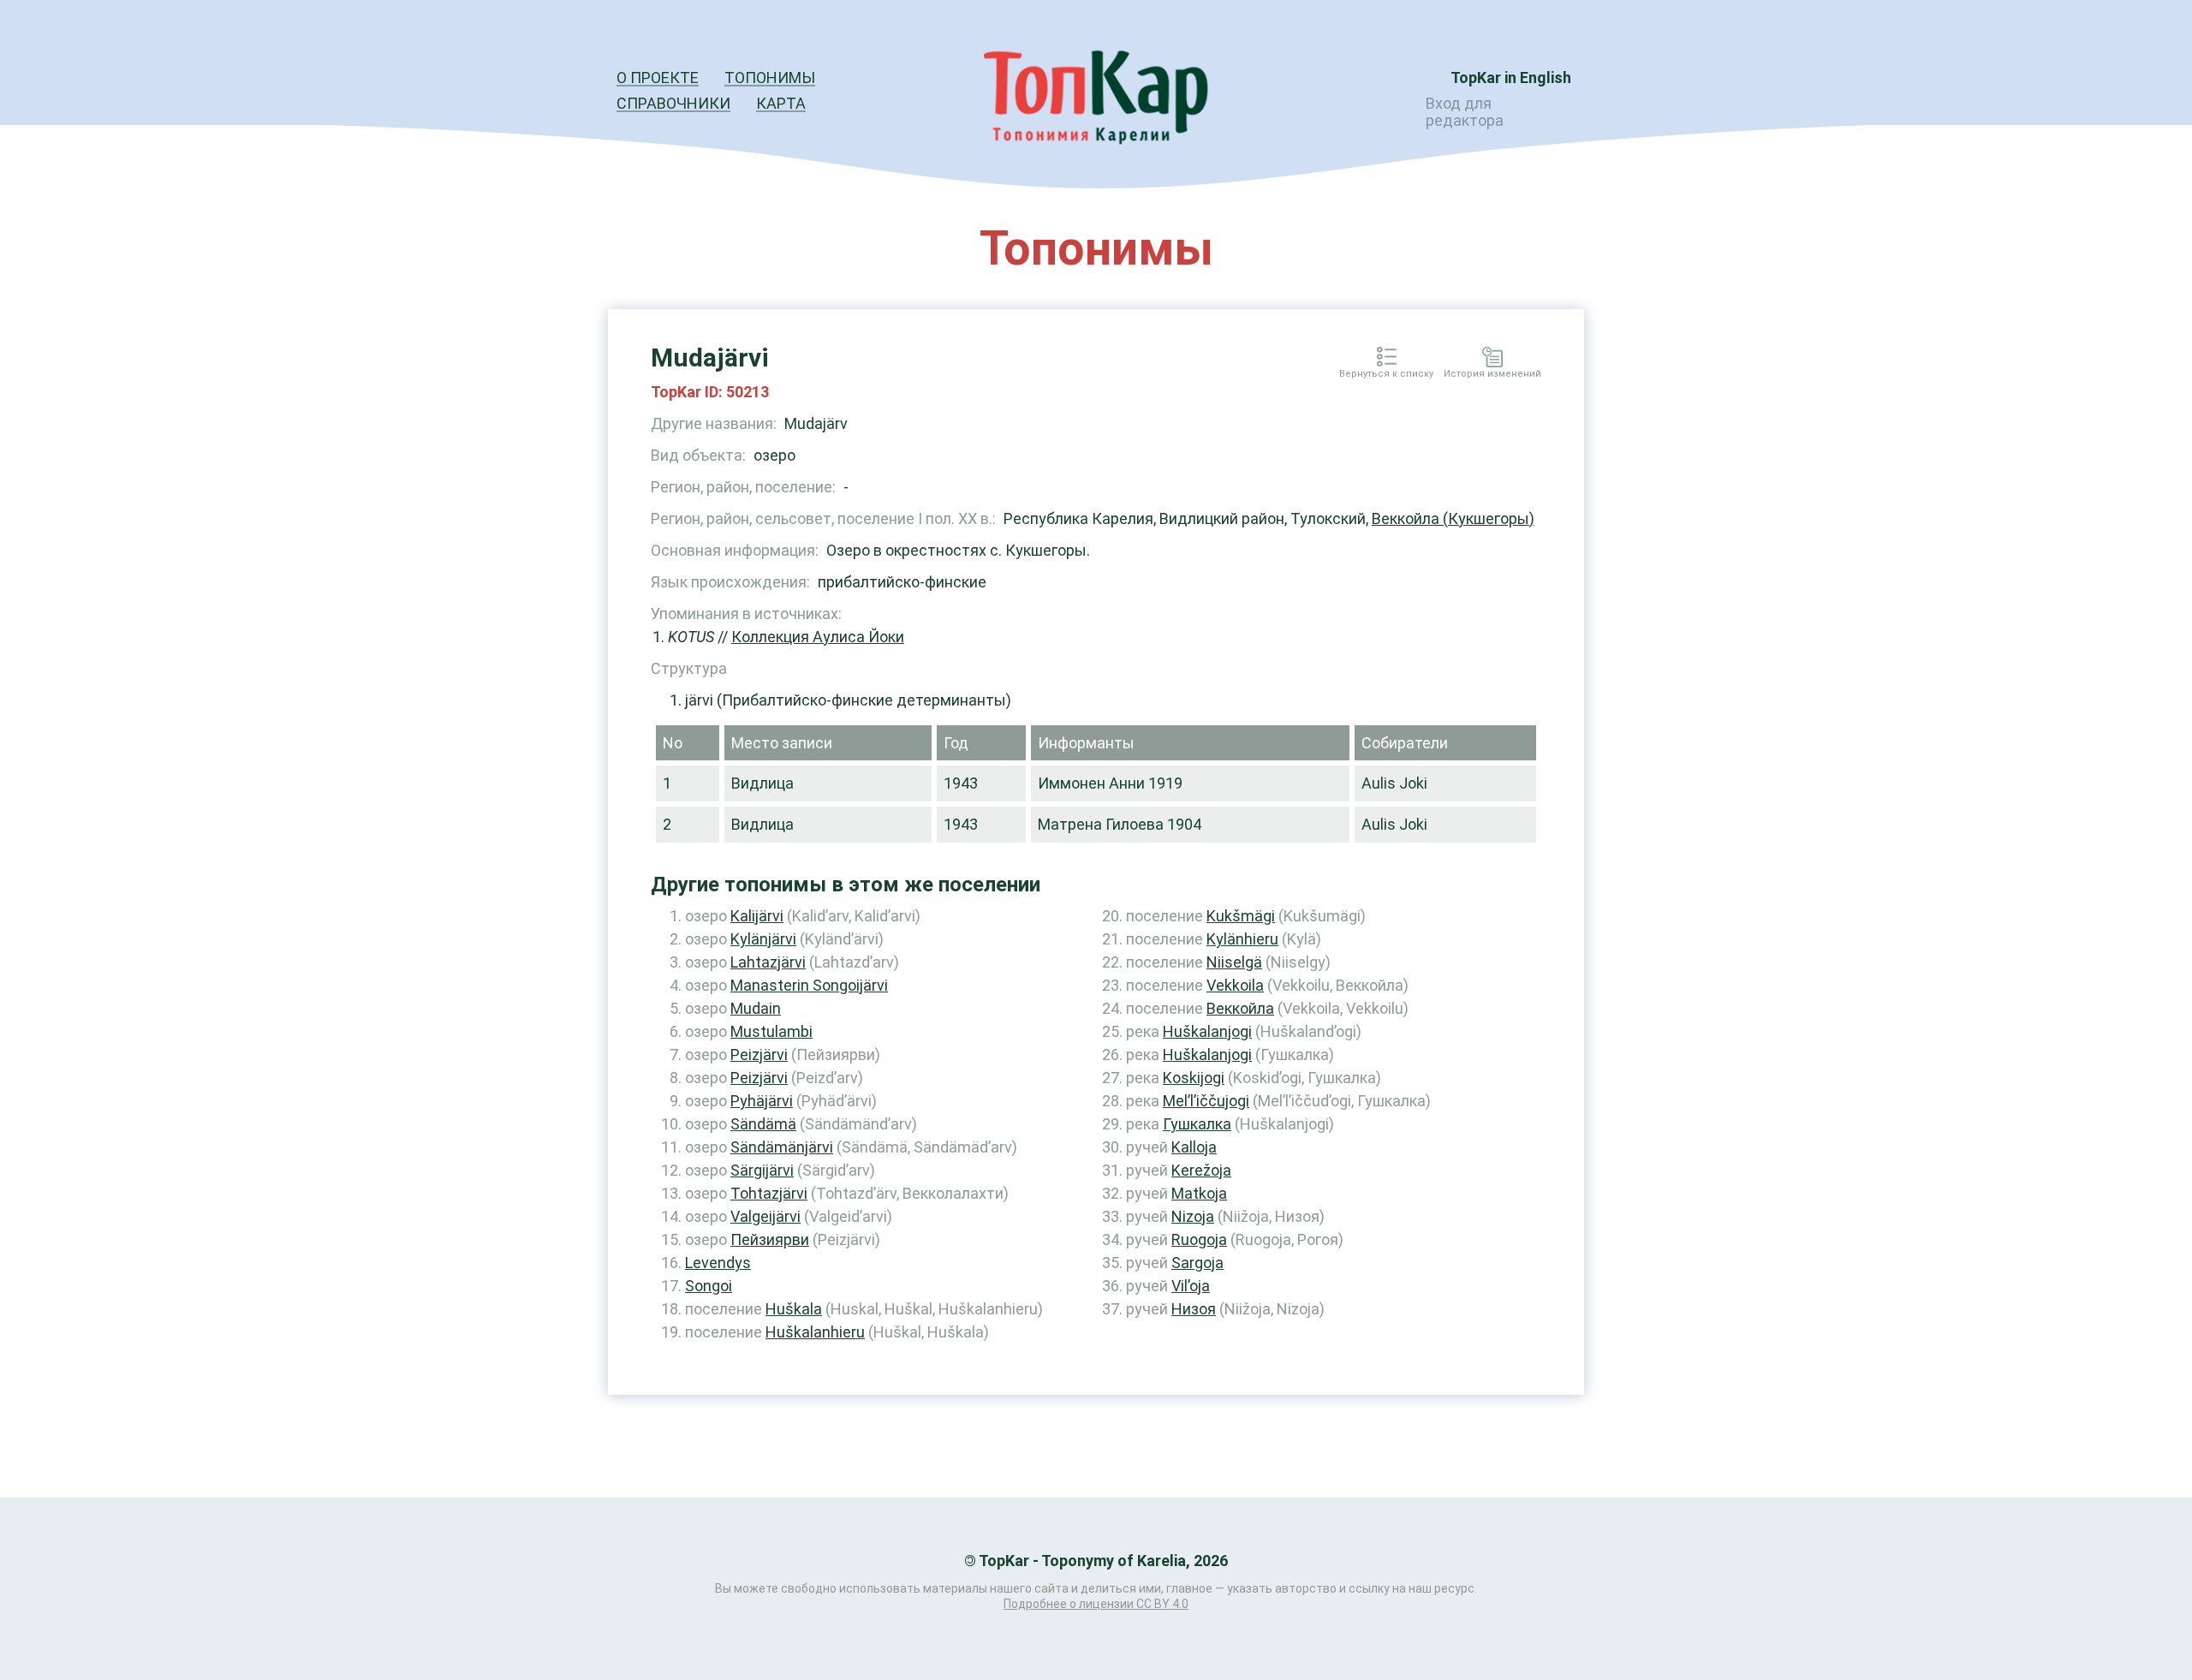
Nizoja (1193, 1216)
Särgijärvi (762, 1170)
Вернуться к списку (1386, 374)
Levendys (718, 1263)
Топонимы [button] (770, 77)
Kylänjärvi (763, 939)
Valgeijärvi (765, 1216)
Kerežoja (1201, 1170)
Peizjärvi (759, 1054)
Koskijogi (1194, 1078)
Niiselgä (1234, 962)
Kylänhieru (1242, 939)
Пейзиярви (770, 1239)
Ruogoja (1199, 1239)
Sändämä (763, 1124)
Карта (781, 103)
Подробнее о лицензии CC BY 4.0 (1096, 1604)
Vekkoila (1235, 985)
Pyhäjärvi (762, 1101)
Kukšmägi (1241, 916)
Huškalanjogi (1207, 1031)
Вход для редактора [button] (1465, 112)
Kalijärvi (757, 916)
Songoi (709, 1286)
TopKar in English (1511, 77)
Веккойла (1240, 1008)
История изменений (1492, 374)
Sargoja (1197, 1263)
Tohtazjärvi (769, 1193)
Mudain (756, 1008)
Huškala (794, 1309)
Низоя (1194, 1309)
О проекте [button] (658, 77)
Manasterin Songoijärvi (809, 985)
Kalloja (1194, 1147)
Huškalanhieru (815, 1332)
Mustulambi (771, 1031)
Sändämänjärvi (782, 1147)
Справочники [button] (673, 103)
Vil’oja (1191, 1286)
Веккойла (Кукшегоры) (1453, 518)
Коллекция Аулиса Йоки (818, 637)
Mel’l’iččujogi (1206, 1101)
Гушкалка (1197, 1124)
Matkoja (1199, 1193)
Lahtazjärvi (768, 962)
